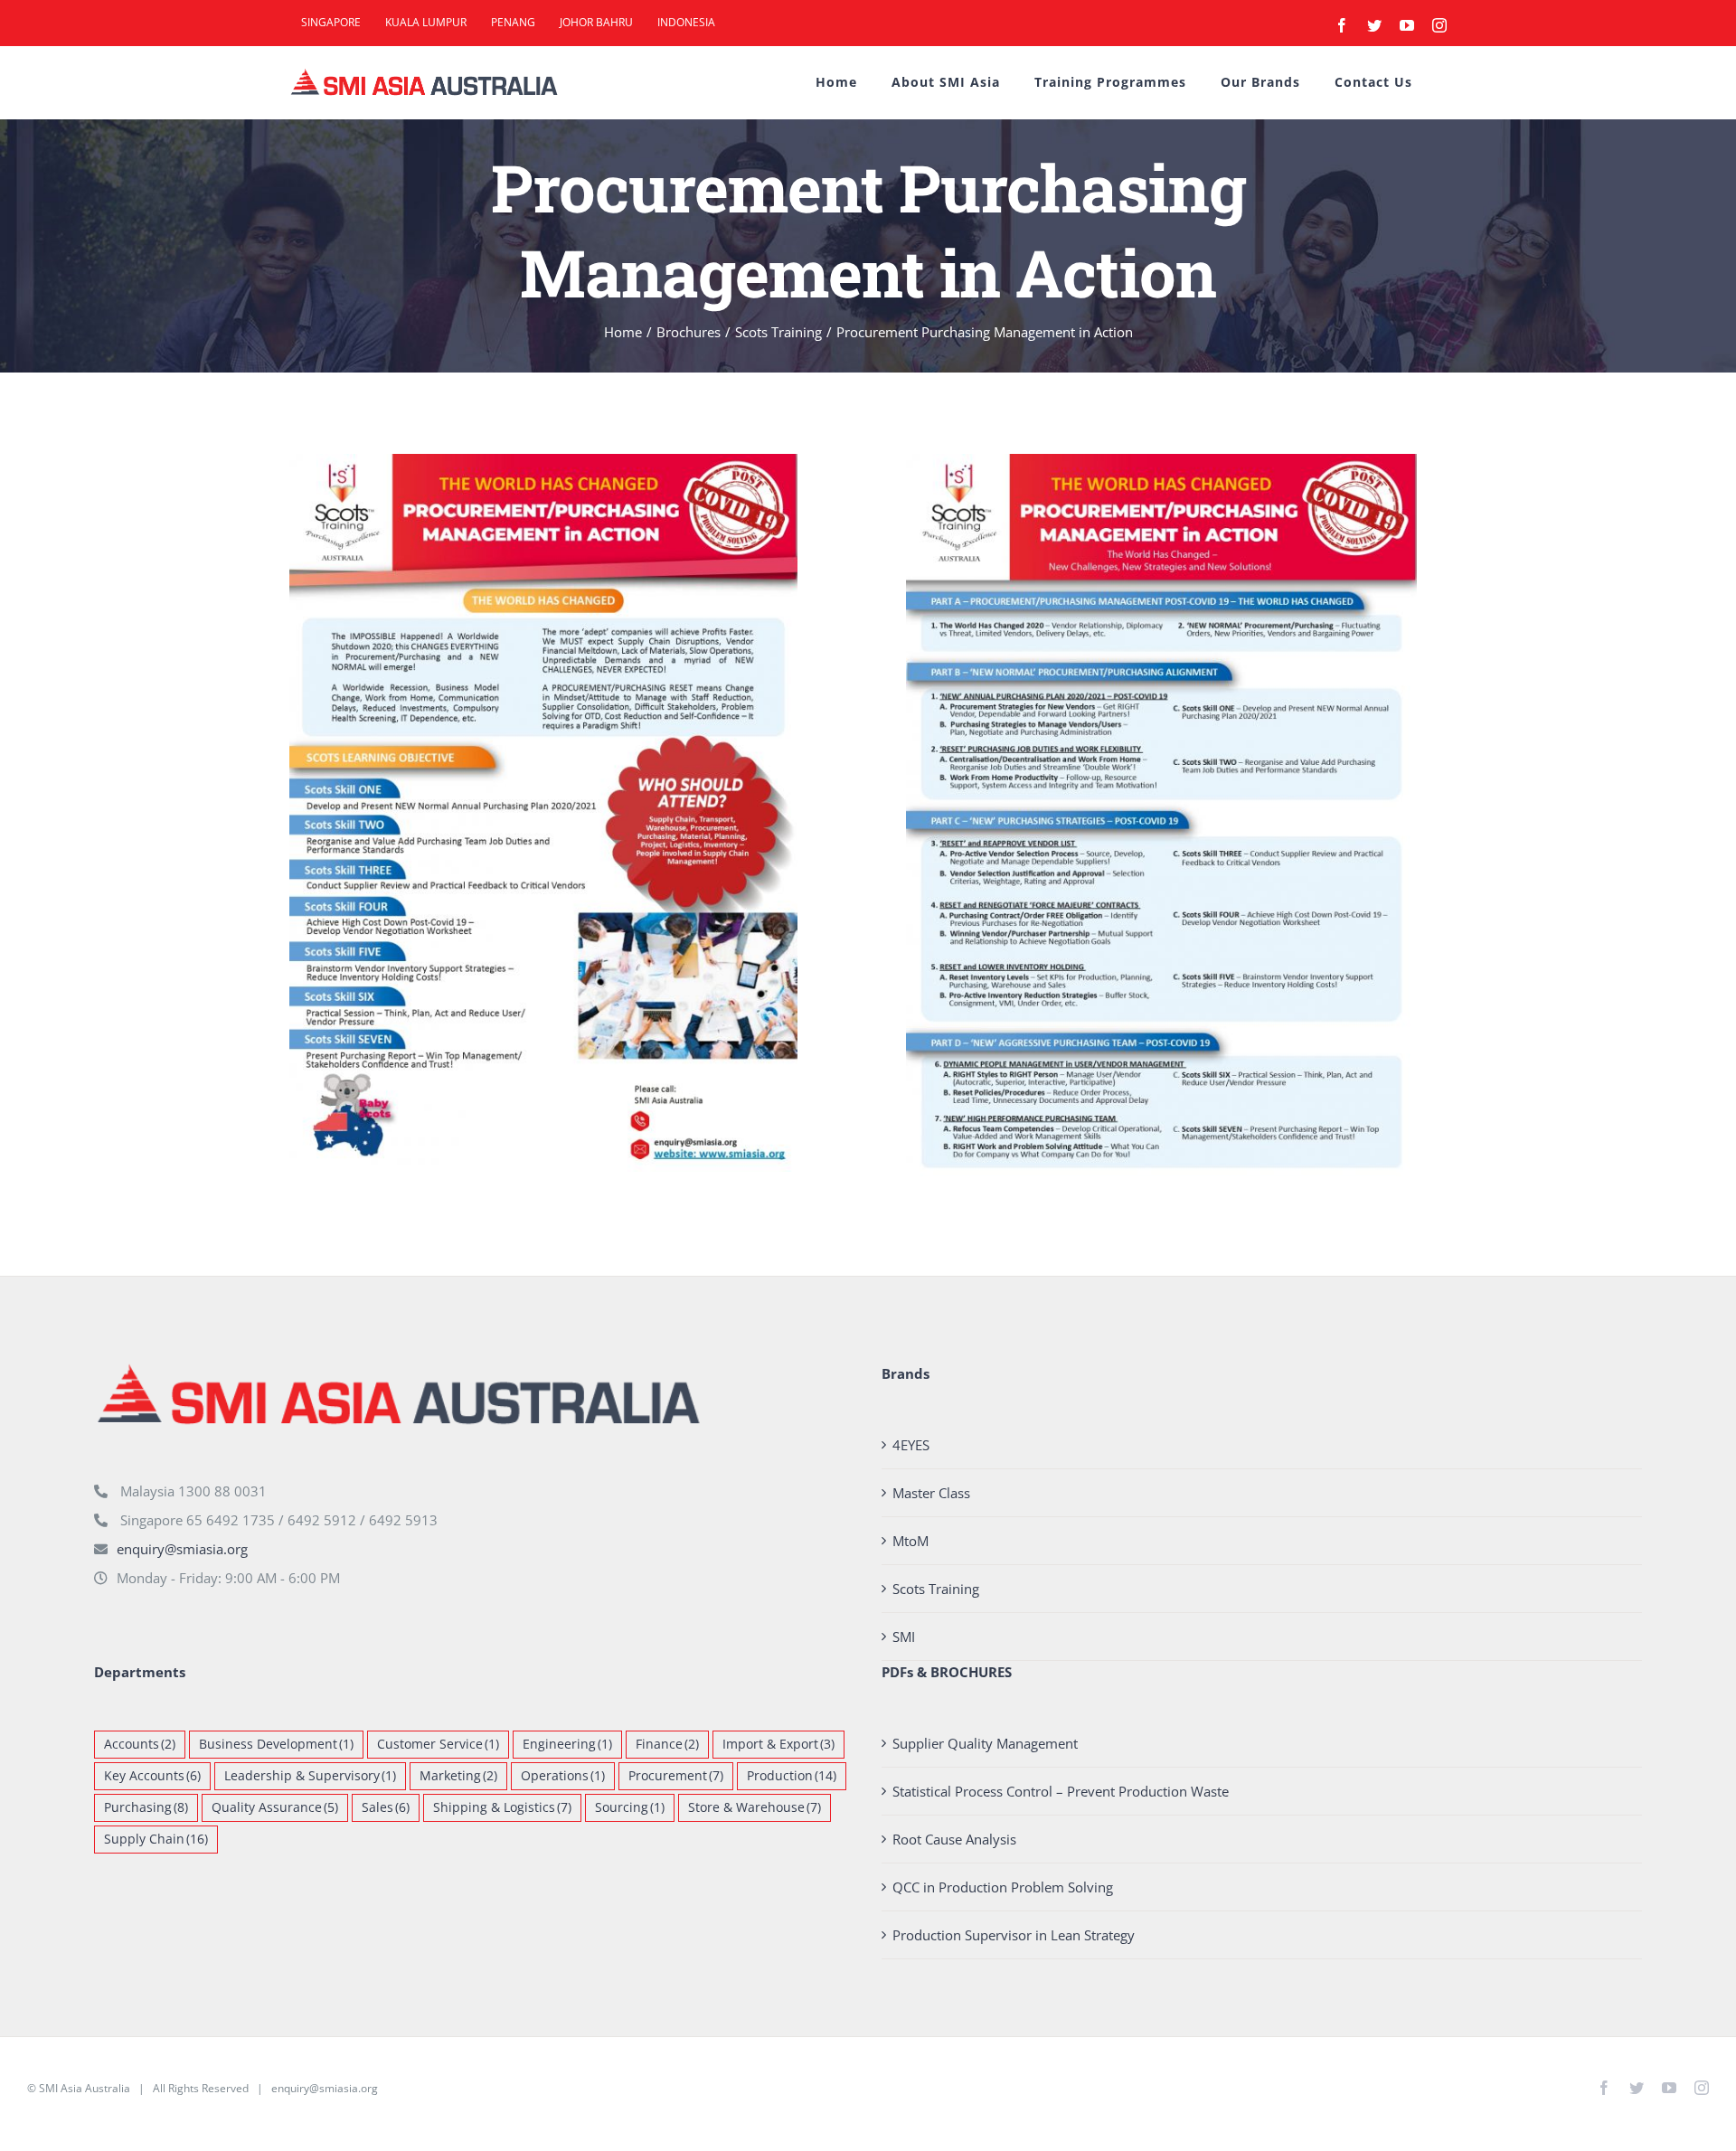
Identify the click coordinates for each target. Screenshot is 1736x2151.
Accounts (140, 1744)
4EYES (911, 1445)
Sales (386, 1807)
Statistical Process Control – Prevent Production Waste (1061, 1791)
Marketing (458, 1776)
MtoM (910, 1541)
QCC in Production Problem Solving (1003, 1887)
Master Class (931, 1493)
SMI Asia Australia (85, 2088)
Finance (667, 1744)
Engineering (567, 1744)
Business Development (276, 1744)
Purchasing (146, 1807)
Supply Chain (156, 1839)
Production (792, 1776)
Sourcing (630, 1807)
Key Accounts (152, 1776)
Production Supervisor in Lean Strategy (1014, 1935)
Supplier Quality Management (985, 1743)
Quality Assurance (275, 1807)
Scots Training (936, 1589)
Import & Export (778, 1744)
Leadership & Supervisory (310, 1776)
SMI (904, 1637)
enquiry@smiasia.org (182, 1549)
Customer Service (438, 1744)
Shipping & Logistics (502, 1807)
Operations (563, 1776)
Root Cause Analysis (954, 1839)
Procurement (676, 1776)
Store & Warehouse (755, 1807)
